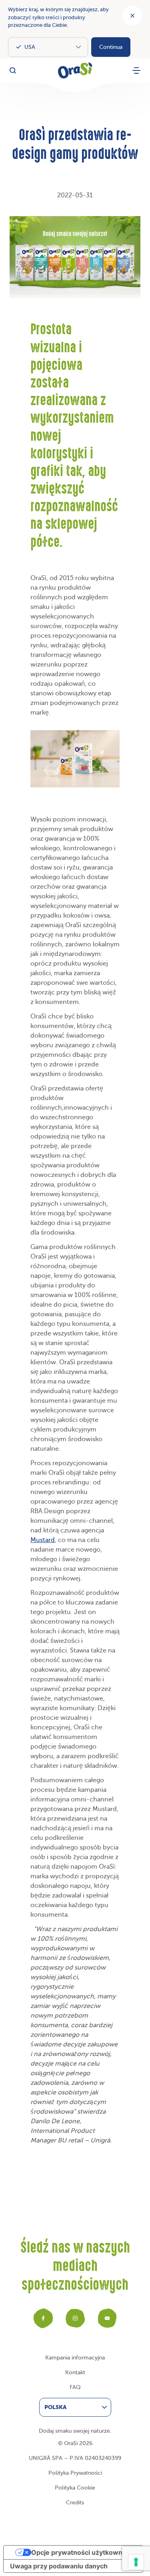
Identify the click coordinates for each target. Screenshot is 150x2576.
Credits (75, 2503)
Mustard (43, 1540)
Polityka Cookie (75, 2488)
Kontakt (75, 2372)
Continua (111, 47)
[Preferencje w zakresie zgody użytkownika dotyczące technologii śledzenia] (136, 2562)
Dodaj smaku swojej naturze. (75, 2431)
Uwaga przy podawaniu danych (59, 2566)
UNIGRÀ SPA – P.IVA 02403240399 (75, 2458)
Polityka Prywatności (75, 2473)
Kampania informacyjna (75, 2358)
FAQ (75, 2387)
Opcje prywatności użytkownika (81, 2552)
